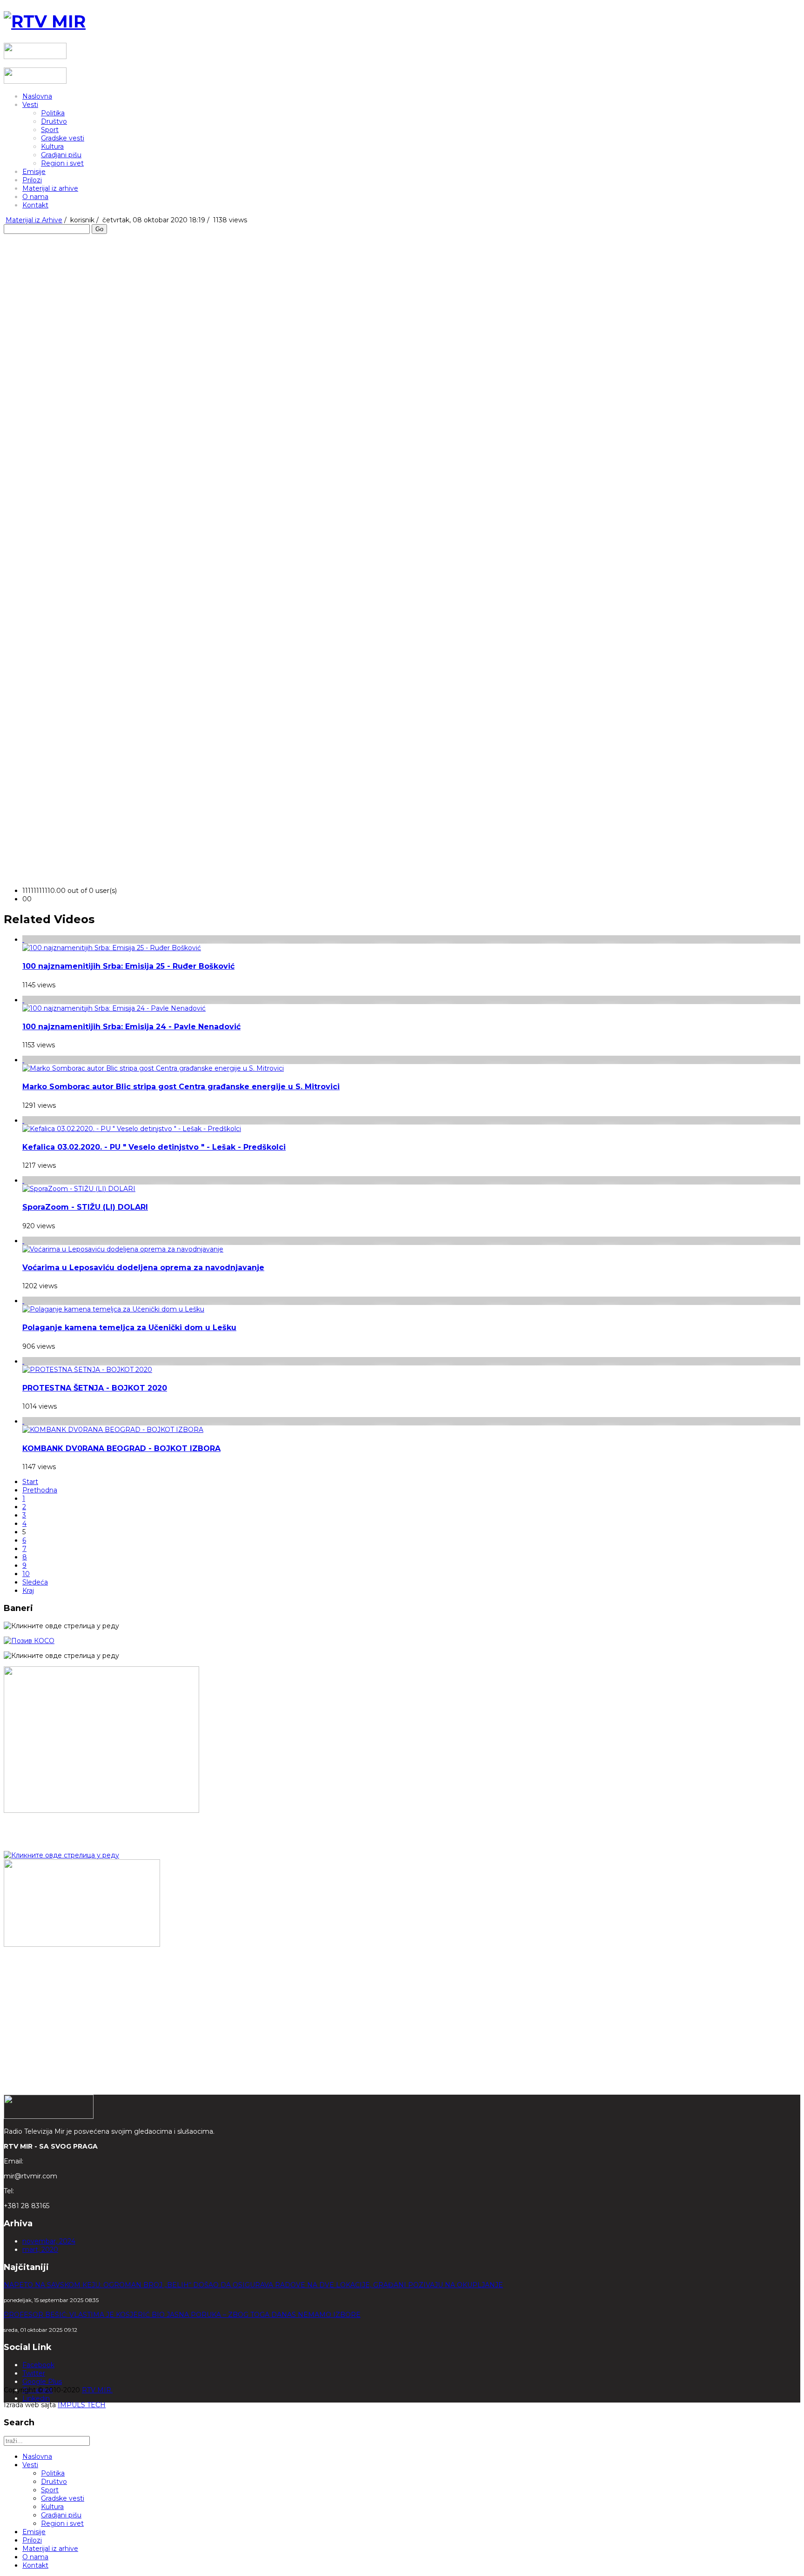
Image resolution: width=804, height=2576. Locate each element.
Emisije (34, 172)
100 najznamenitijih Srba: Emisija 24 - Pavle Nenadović (131, 1027)
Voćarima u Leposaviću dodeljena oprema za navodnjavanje (143, 1268)
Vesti (30, 105)
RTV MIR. (97, 2390)
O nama (35, 197)
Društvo (54, 121)
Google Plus (42, 2382)
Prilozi (32, 180)
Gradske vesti (63, 138)
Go (99, 229)
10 (26, 1574)
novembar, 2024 (49, 2241)
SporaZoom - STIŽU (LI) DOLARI (85, 1207)
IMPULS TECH (82, 2405)
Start (30, 1482)
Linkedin (36, 2398)
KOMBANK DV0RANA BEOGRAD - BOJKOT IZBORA (121, 1448)
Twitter (34, 2373)
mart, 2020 (40, 2250)
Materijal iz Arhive (34, 220)
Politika (53, 113)
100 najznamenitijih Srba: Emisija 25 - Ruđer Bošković (128, 966)
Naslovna (37, 96)
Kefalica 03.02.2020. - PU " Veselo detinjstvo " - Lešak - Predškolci (154, 1147)
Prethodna (40, 1490)
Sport (50, 130)
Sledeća (35, 1582)
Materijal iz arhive (50, 188)
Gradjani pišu (61, 155)
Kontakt (35, 205)
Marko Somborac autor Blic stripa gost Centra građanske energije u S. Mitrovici (181, 1087)
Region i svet (62, 163)
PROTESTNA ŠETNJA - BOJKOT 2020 (95, 1388)
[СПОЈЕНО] (29, 1641)
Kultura (52, 146)
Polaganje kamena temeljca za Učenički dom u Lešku (129, 1328)
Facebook (38, 2365)
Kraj (28, 1591)
